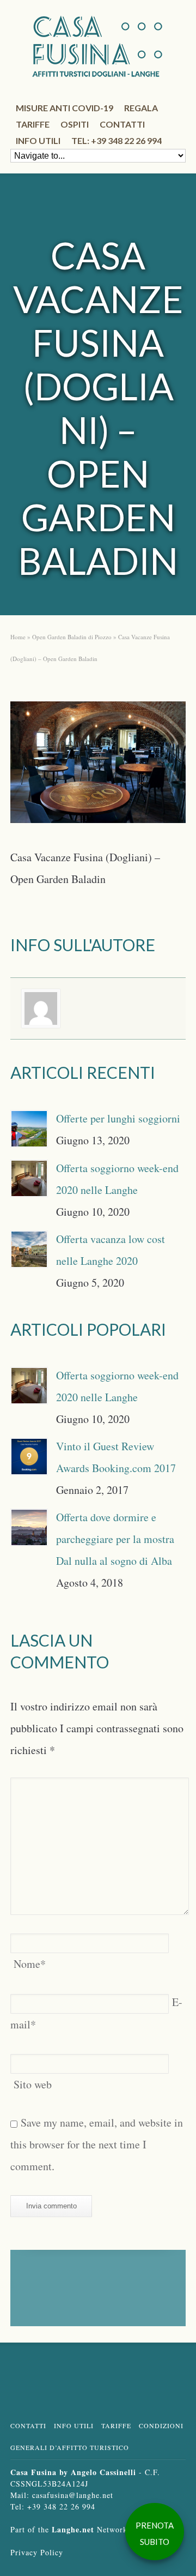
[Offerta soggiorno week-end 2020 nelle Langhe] (29, 1178)
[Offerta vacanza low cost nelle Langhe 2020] (29, 1249)
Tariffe (33, 124)
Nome (30, 1964)
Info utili (38, 140)
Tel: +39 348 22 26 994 (117, 140)
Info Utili (74, 2425)
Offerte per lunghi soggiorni (118, 1118)
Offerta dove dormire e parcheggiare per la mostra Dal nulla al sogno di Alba (115, 1539)
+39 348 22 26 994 (61, 2506)
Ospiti (75, 124)
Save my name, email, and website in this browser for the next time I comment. (97, 2144)
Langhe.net (73, 2529)
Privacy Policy (37, 2552)
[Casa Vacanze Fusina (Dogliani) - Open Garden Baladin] (98, 766)
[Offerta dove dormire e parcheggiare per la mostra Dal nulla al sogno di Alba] (29, 1527)
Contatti (122, 124)
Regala (141, 108)
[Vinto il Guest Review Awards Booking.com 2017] (29, 1457)
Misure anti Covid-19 (65, 108)
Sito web (33, 2084)
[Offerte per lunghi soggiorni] (29, 1129)
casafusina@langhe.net (73, 2495)
